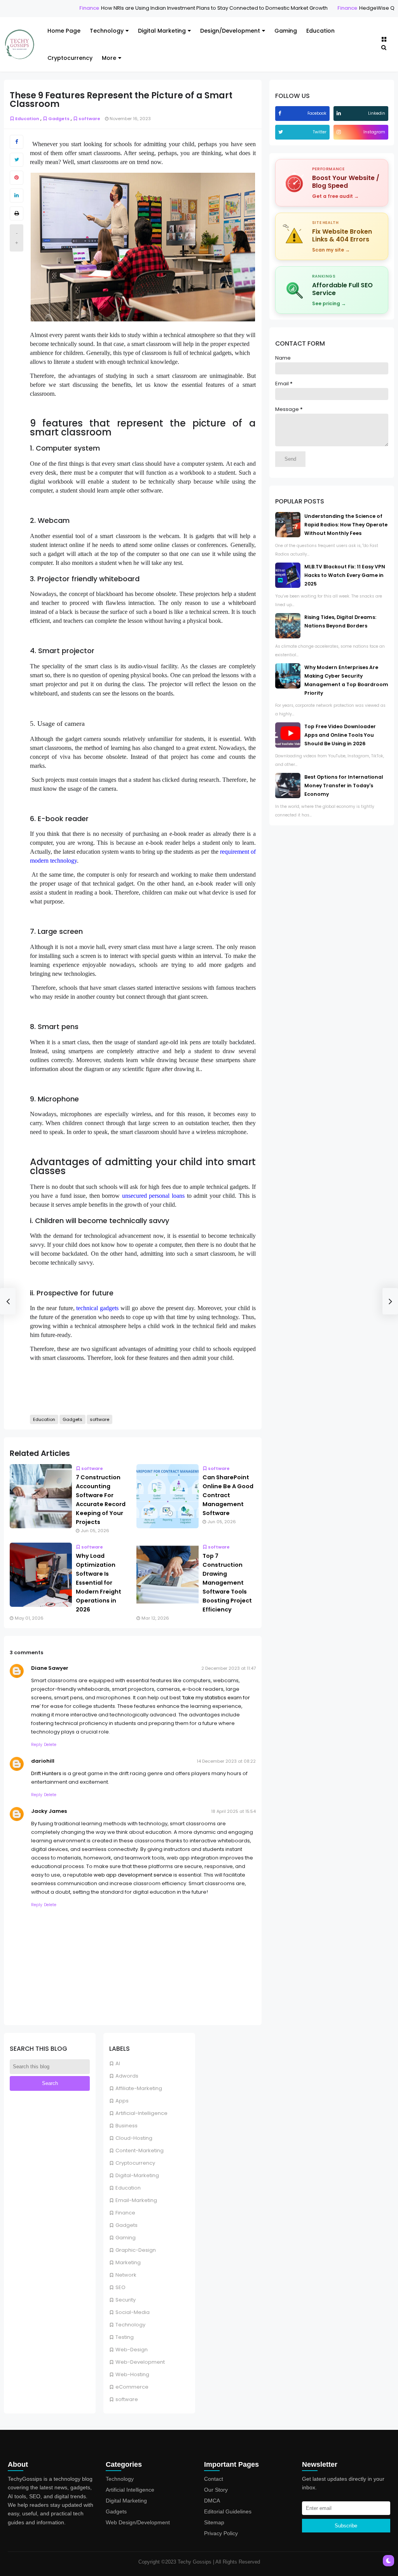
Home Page (64, 31)
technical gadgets (97, 1308)
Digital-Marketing (137, 2175)
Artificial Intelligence (130, 2490)
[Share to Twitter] (17, 160)
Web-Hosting (132, 2374)
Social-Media (133, 2312)
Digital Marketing (162, 31)
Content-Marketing (140, 2150)
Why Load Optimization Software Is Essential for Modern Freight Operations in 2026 (99, 1583)
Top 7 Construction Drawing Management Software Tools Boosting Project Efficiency (227, 1583)
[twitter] (282, 132)
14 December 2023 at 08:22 (226, 1761)
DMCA (212, 2501)
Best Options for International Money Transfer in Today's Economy (344, 786)
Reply (37, 1745)
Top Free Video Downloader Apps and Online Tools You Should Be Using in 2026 (340, 735)
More (109, 58)
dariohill (43, 1761)
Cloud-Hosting (134, 2138)
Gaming (286, 31)
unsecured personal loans (153, 1196)
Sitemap (214, 2522)
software (127, 2399)
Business (127, 2126)
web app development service (133, 1875)
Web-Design (132, 2350)
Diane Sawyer (50, 1668)
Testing (125, 2337)
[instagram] (340, 132)
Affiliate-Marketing (139, 2088)
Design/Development (230, 31)
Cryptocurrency (70, 58)
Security (126, 2300)
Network (126, 2275)
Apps (122, 2101)
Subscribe (346, 2526)
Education (320, 31)
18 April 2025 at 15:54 (233, 1811)
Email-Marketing (136, 2200)
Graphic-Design (136, 2250)
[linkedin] (340, 113)
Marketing (128, 2262)
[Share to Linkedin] (17, 196)
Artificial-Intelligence (141, 2113)
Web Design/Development (138, 2522)
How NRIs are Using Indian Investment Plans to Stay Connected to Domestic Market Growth (188, 8)
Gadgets (127, 2225)
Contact (214, 2479)
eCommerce (132, 2387)
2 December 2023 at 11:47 (229, 1668)
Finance (63, 8)
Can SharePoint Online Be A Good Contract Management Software (228, 1495)
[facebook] (281, 113)
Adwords (127, 2076)
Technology (107, 31)
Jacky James (49, 1811)
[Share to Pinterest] (17, 178)
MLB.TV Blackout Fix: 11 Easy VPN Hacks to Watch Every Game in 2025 (345, 575)
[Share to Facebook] (17, 142)
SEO (120, 2287)
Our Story (216, 2490)
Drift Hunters (46, 1773)
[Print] (17, 213)
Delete (50, 1745)
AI (118, 2063)
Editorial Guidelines (228, 2511)
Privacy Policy (221, 2533)
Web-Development (140, 2362)
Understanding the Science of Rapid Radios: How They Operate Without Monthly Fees (346, 525)
